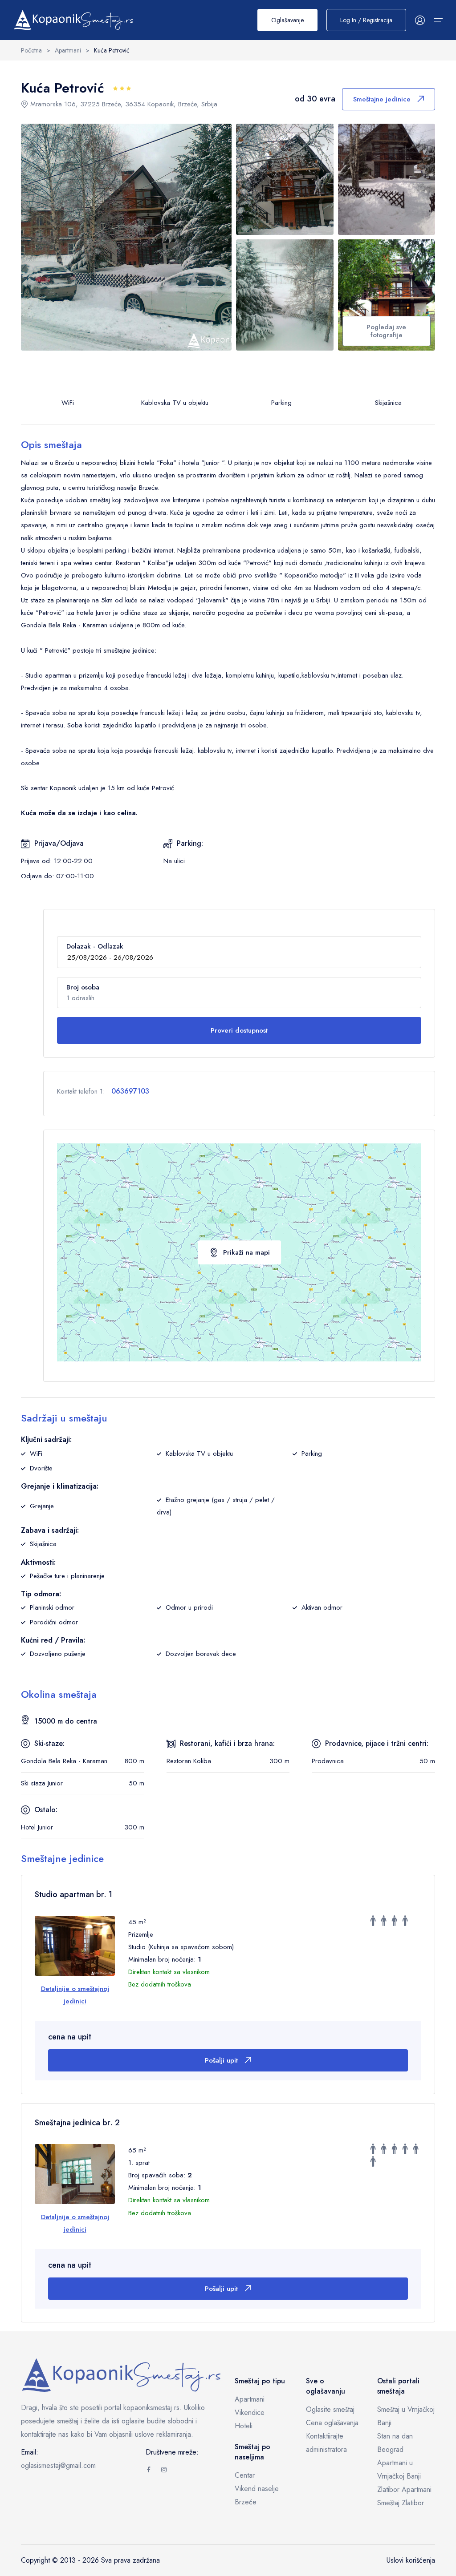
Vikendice (250, 2412)
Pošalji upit (221, 2060)
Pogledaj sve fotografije (386, 331)
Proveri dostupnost (239, 1030)
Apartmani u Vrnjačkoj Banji (399, 2469)
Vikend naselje (257, 2489)
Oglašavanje (287, 20)
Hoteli (244, 2426)
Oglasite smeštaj (330, 2409)
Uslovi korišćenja (411, 2560)
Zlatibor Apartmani (404, 2489)
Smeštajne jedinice (382, 99)
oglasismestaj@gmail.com (58, 2465)
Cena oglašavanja (332, 2423)
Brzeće (246, 2502)
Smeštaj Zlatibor (401, 2503)
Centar (245, 2475)
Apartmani (250, 2399)
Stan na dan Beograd (395, 2443)
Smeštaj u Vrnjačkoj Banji (406, 2416)
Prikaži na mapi (246, 1252)
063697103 (130, 1091)
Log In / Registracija (366, 20)
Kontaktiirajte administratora (326, 2443)
